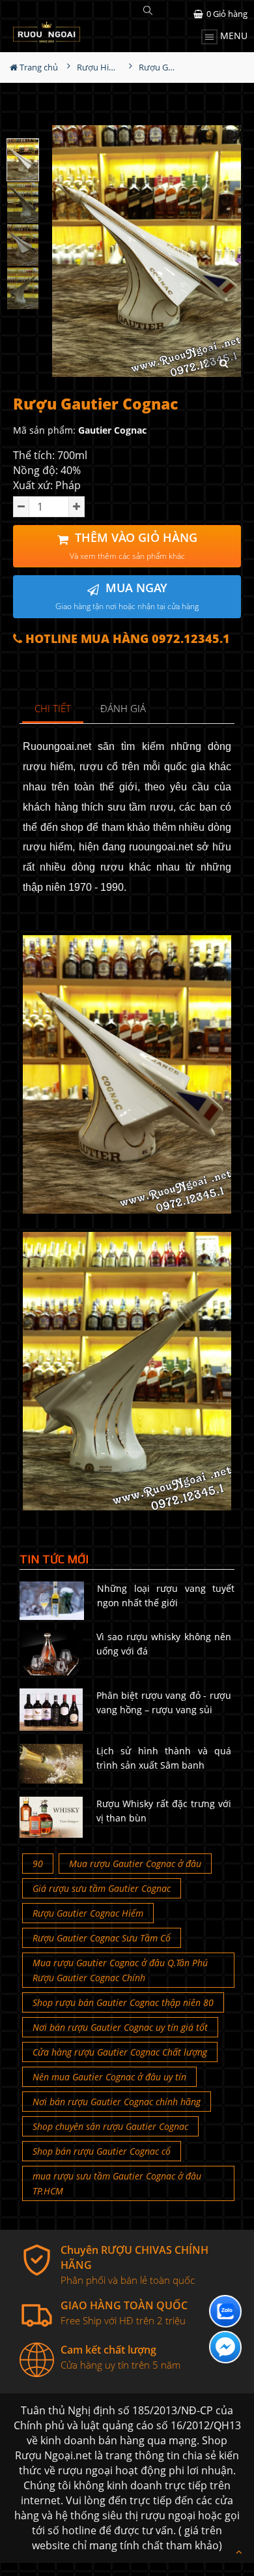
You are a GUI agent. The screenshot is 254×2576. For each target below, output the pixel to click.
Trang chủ (38, 67)
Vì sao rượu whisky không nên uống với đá (164, 1644)
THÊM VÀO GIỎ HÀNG (134, 546)
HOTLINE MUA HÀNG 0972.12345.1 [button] (126, 639)
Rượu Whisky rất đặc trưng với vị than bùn (164, 1811)
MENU (233, 36)
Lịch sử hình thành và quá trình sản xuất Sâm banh (164, 1758)
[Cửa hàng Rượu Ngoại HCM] (47, 32)
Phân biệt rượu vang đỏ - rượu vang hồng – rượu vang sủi (164, 1702)
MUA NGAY (127, 596)
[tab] (53, 709)
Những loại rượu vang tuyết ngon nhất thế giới (166, 1595)
